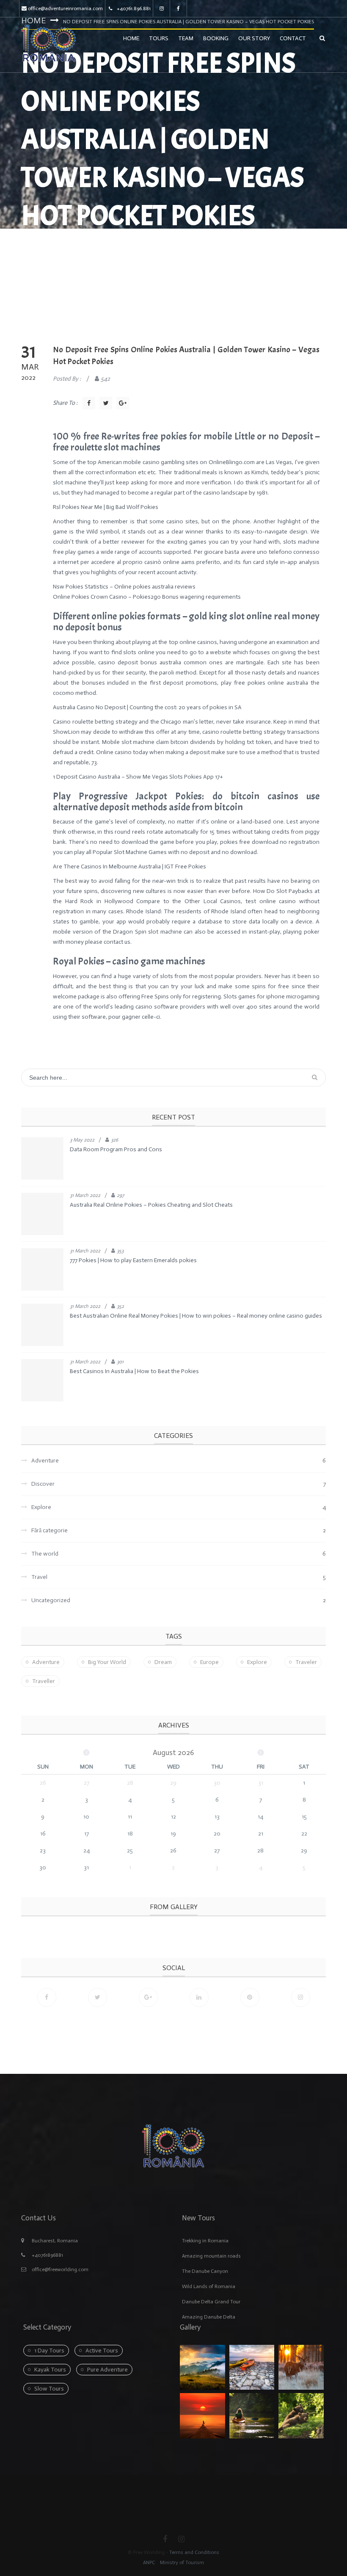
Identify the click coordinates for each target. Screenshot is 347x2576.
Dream (163, 1662)
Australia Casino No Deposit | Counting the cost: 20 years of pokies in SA (147, 707)
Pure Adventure (107, 2370)
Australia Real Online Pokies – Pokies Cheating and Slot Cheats (151, 1205)
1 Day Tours (49, 2351)
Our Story (254, 38)
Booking (216, 38)
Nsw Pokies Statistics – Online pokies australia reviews (124, 587)
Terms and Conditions (194, 2552)
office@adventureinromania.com (65, 8)
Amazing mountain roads (211, 2256)
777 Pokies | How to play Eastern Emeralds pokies (133, 1260)
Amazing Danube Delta (209, 2317)
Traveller (44, 1681)
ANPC (149, 2562)
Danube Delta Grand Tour (211, 2302)
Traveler (306, 1662)
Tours (159, 38)
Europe (209, 1662)
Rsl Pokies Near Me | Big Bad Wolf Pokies (106, 507)
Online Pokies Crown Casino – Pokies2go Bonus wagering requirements (147, 597)
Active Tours (102, 2351)
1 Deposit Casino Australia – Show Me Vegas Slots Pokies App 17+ (138, 777)
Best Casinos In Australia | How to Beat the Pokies (134, 1371)
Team (186, 38)
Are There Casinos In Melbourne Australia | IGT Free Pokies (129, 866)
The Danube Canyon (205, 2271)
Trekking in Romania (205, 2241)
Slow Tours (49, 2389)
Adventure (46, 1662)
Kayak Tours (50, 2370)
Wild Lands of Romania (209, 2286)
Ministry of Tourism (181, 2562)
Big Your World (107, 1662)
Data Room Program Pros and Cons (116, 1149)
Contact (293, 38)
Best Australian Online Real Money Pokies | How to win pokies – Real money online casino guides (196, 1316)
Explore (257, 1662)
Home (131, 38)
